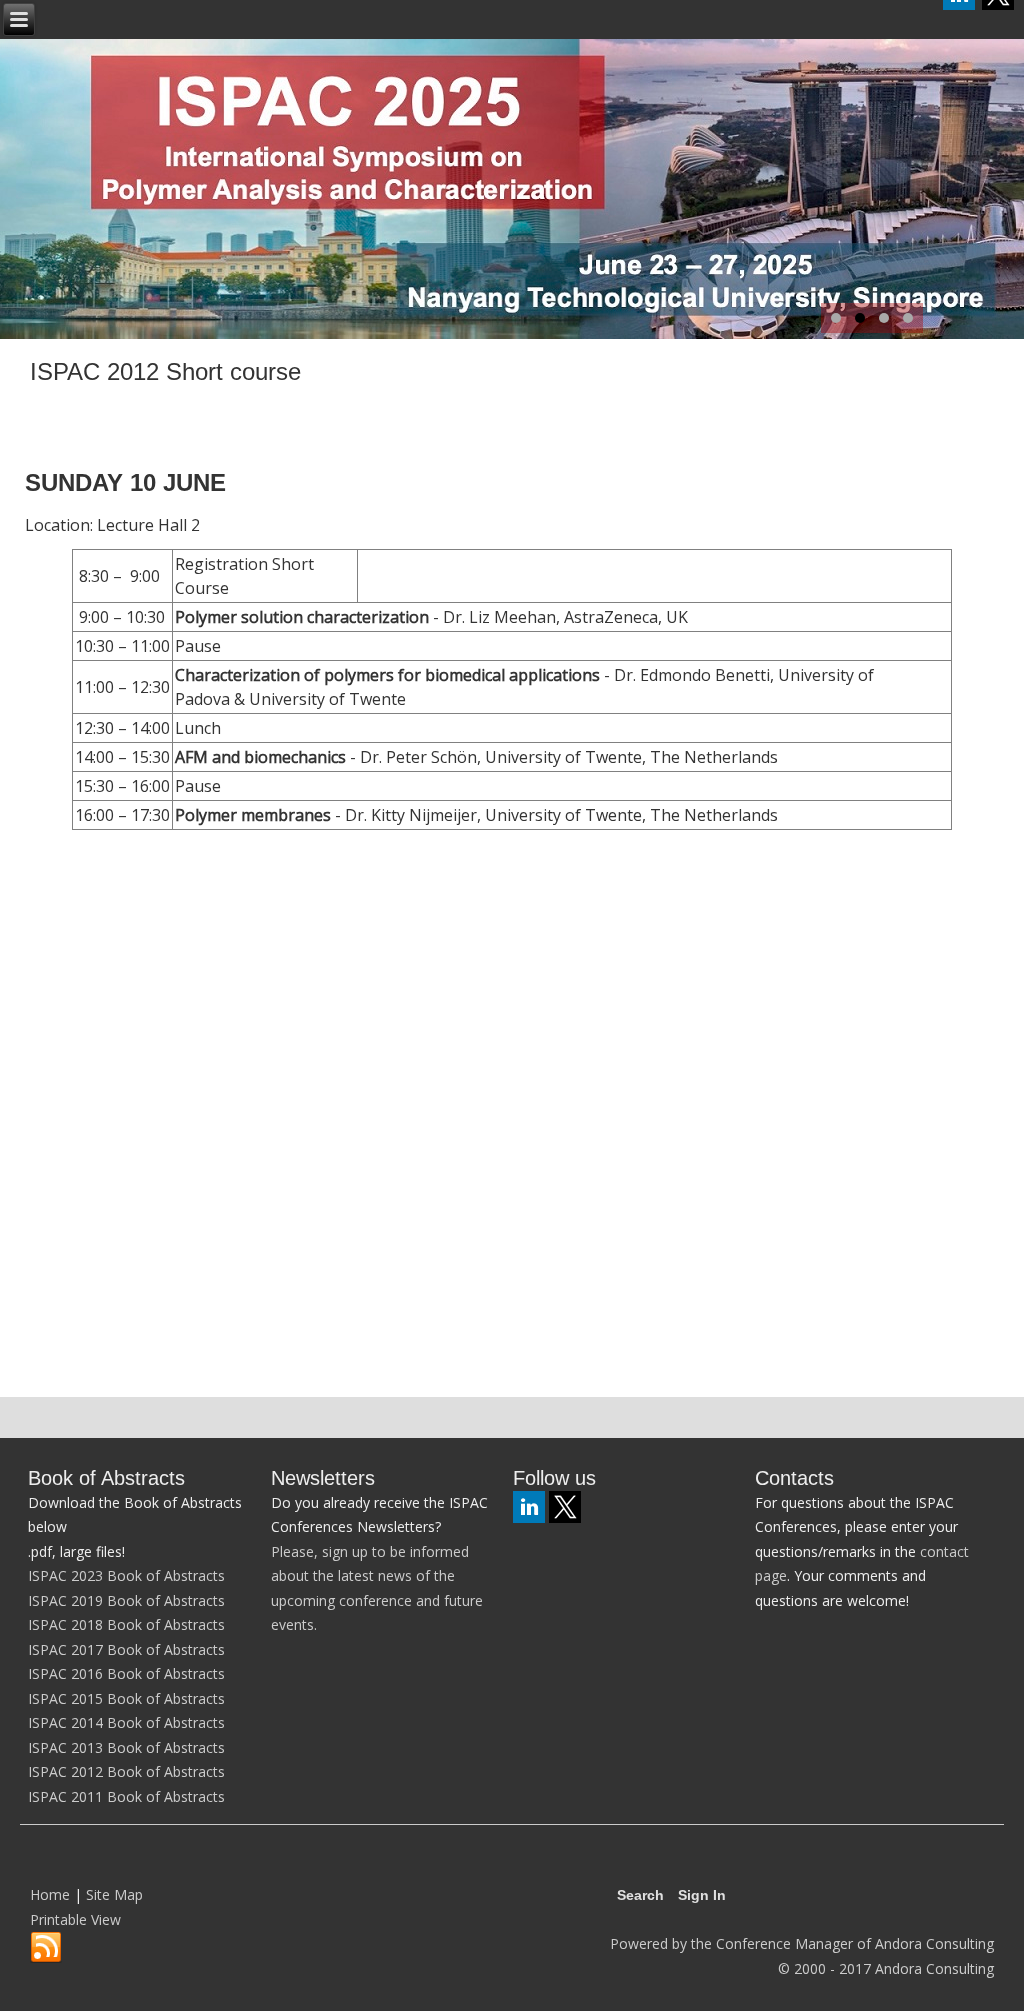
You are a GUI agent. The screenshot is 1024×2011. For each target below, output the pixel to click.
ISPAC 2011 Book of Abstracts (126, 1796)
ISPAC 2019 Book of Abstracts (126, 1600)
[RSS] (46, 1948)
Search (640, 1895)
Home (50, 1894)
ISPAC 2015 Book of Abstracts (126, 1698)
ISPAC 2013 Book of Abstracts (126, 1747)
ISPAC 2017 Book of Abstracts (126, 1649)
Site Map (114, 1894)
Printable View (75, 1919)
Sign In (702, 1895)
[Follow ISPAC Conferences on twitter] (565, 1507)
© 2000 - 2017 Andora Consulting (886, 1968)
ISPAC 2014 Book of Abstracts (126, 1722)
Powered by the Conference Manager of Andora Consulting (802, 1943)
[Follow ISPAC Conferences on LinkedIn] (529, 1507)
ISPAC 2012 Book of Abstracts (126, 1771)
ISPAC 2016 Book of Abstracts (126, 1673)
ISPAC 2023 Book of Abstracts (126, 1575)
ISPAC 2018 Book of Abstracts (126, 1624)
